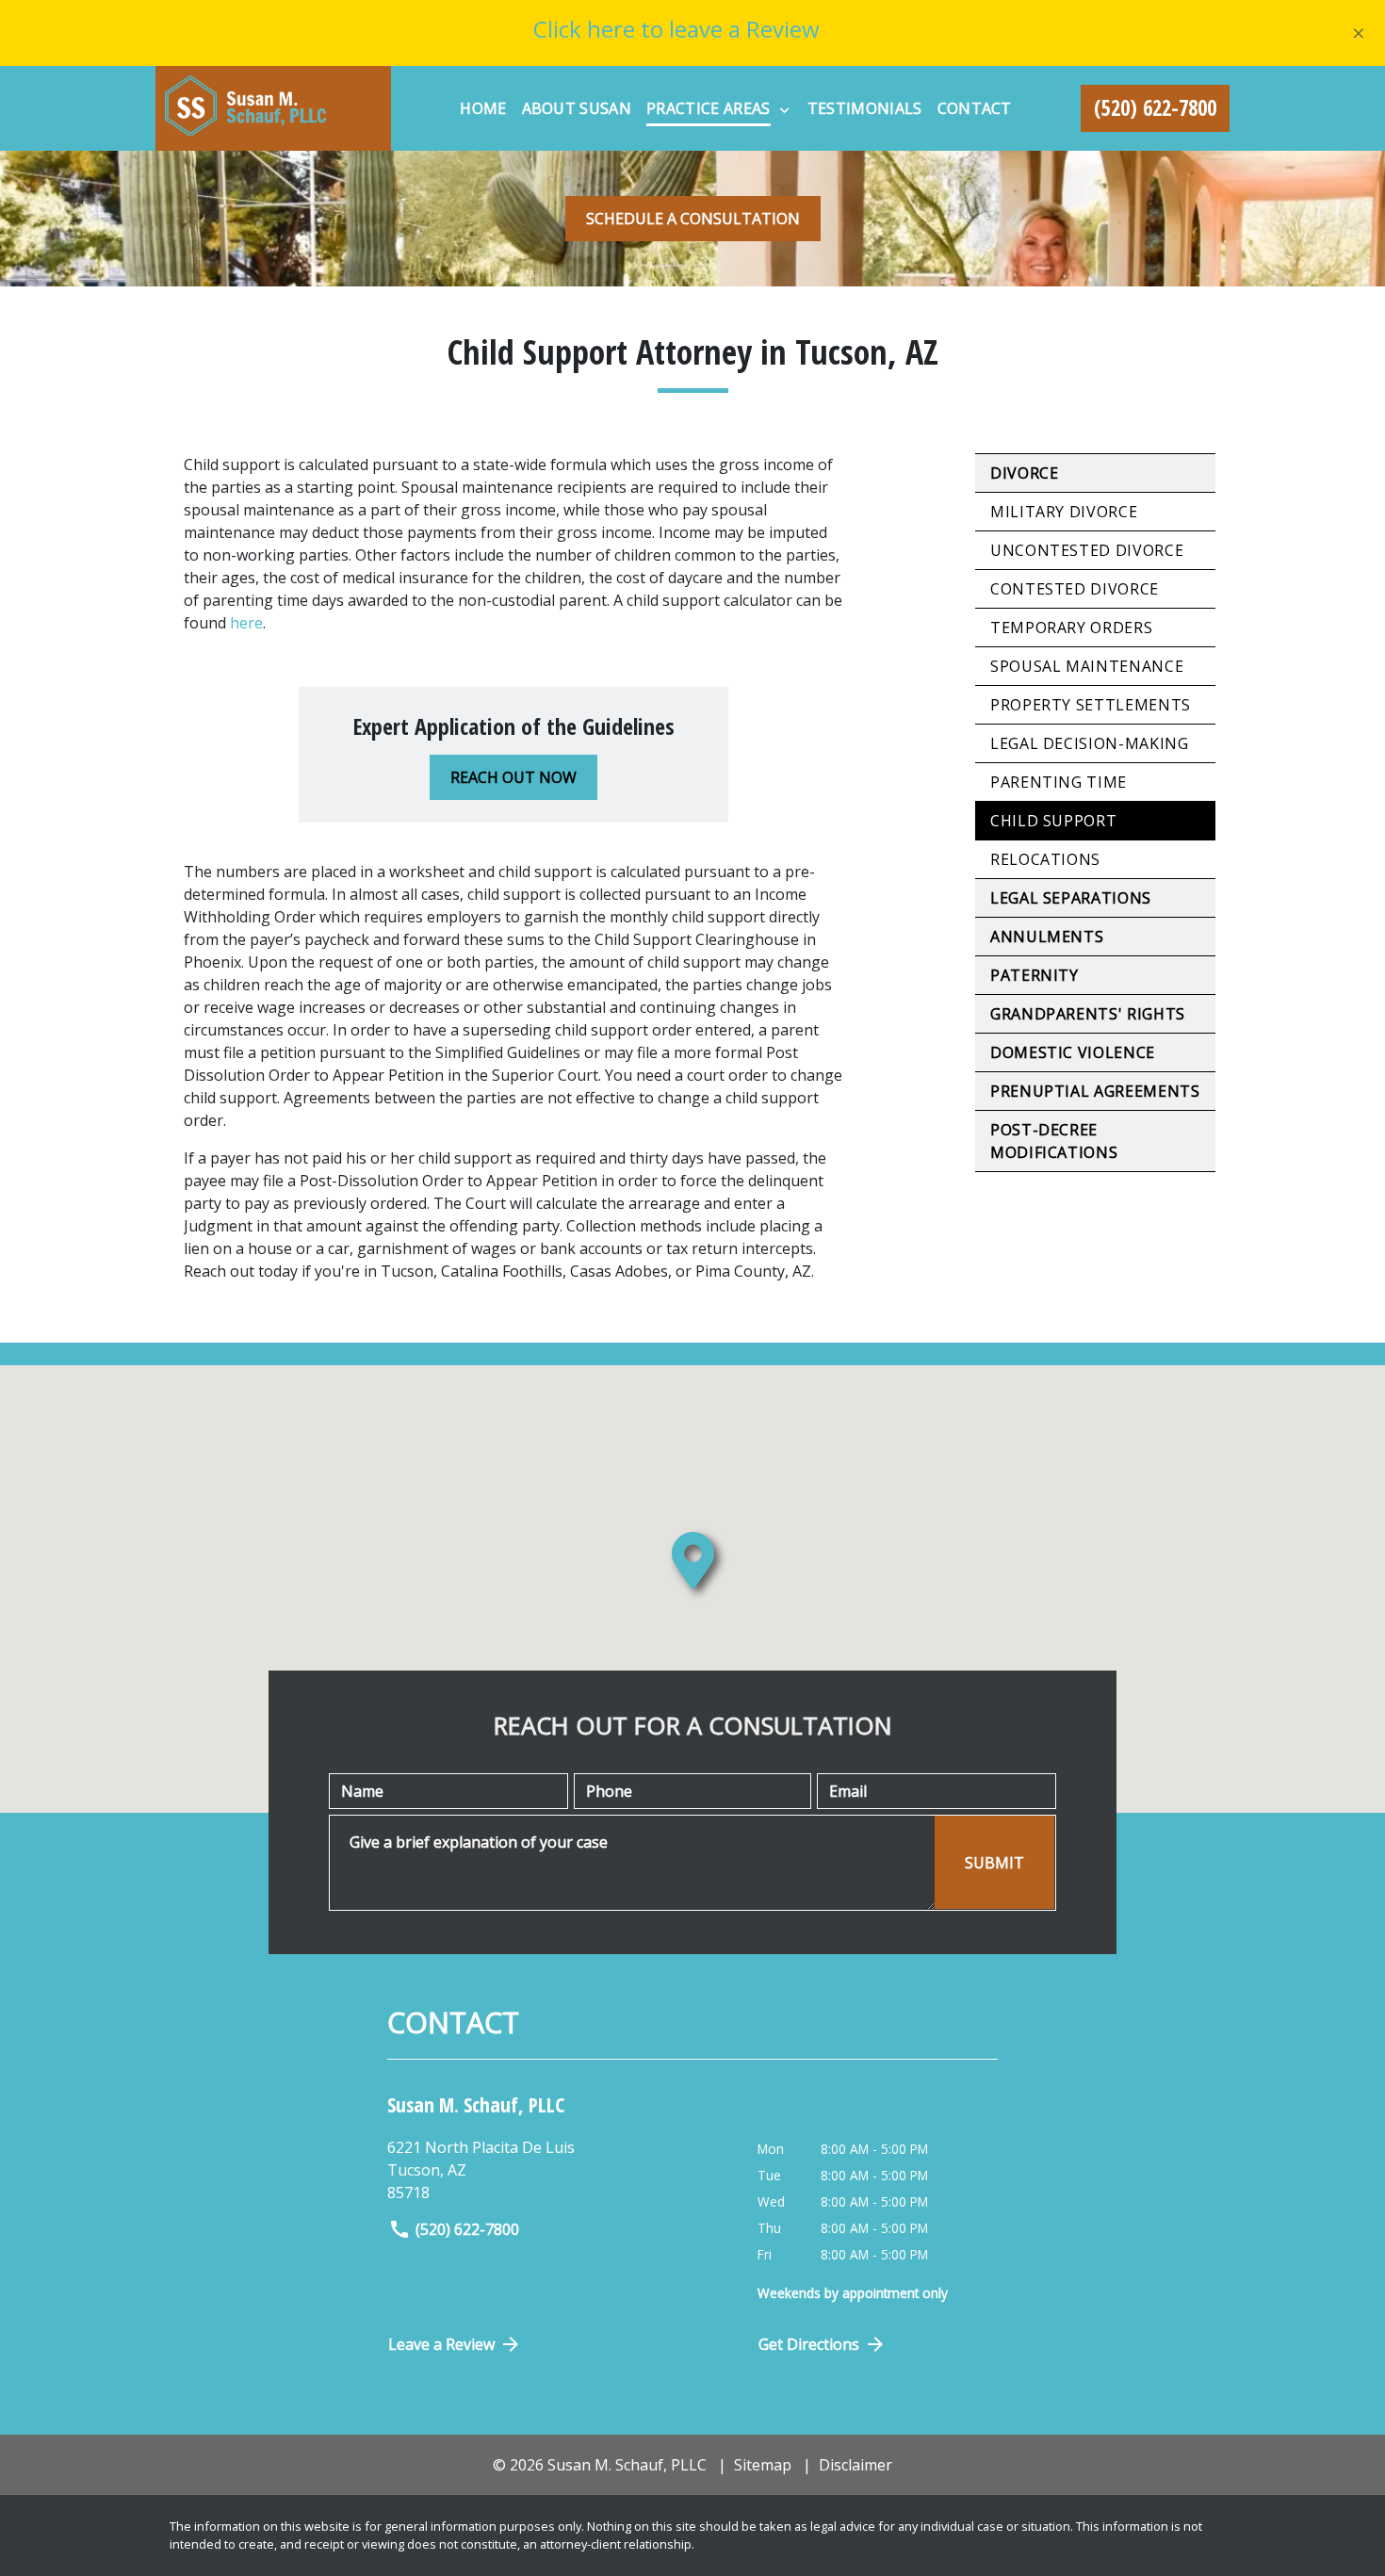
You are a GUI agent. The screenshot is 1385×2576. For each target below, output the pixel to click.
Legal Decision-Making (1089, 743)
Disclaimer (855, 2465)
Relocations (1045, 859)
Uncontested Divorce (1087, 550)
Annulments (1047, 937)
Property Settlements (1091, 705)
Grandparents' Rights (1088, 1014)
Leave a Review (441, 2344)
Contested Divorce (1075, 589)
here (246, 623)
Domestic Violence (1073, 1052)
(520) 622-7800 (467, 2229)
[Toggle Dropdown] (784, 109)
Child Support (1053, 821)
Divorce (1024, 473)
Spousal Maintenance (1087, 666)
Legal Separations (1071, 898)
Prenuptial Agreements (1095, 1091)
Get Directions (809, 2344)
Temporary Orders (1071, 628)
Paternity (1035, 975)
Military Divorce (1064, 512)
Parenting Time (1059, 782)
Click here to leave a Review (676, 29)
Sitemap (763, 2465)
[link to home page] (273, 108)
